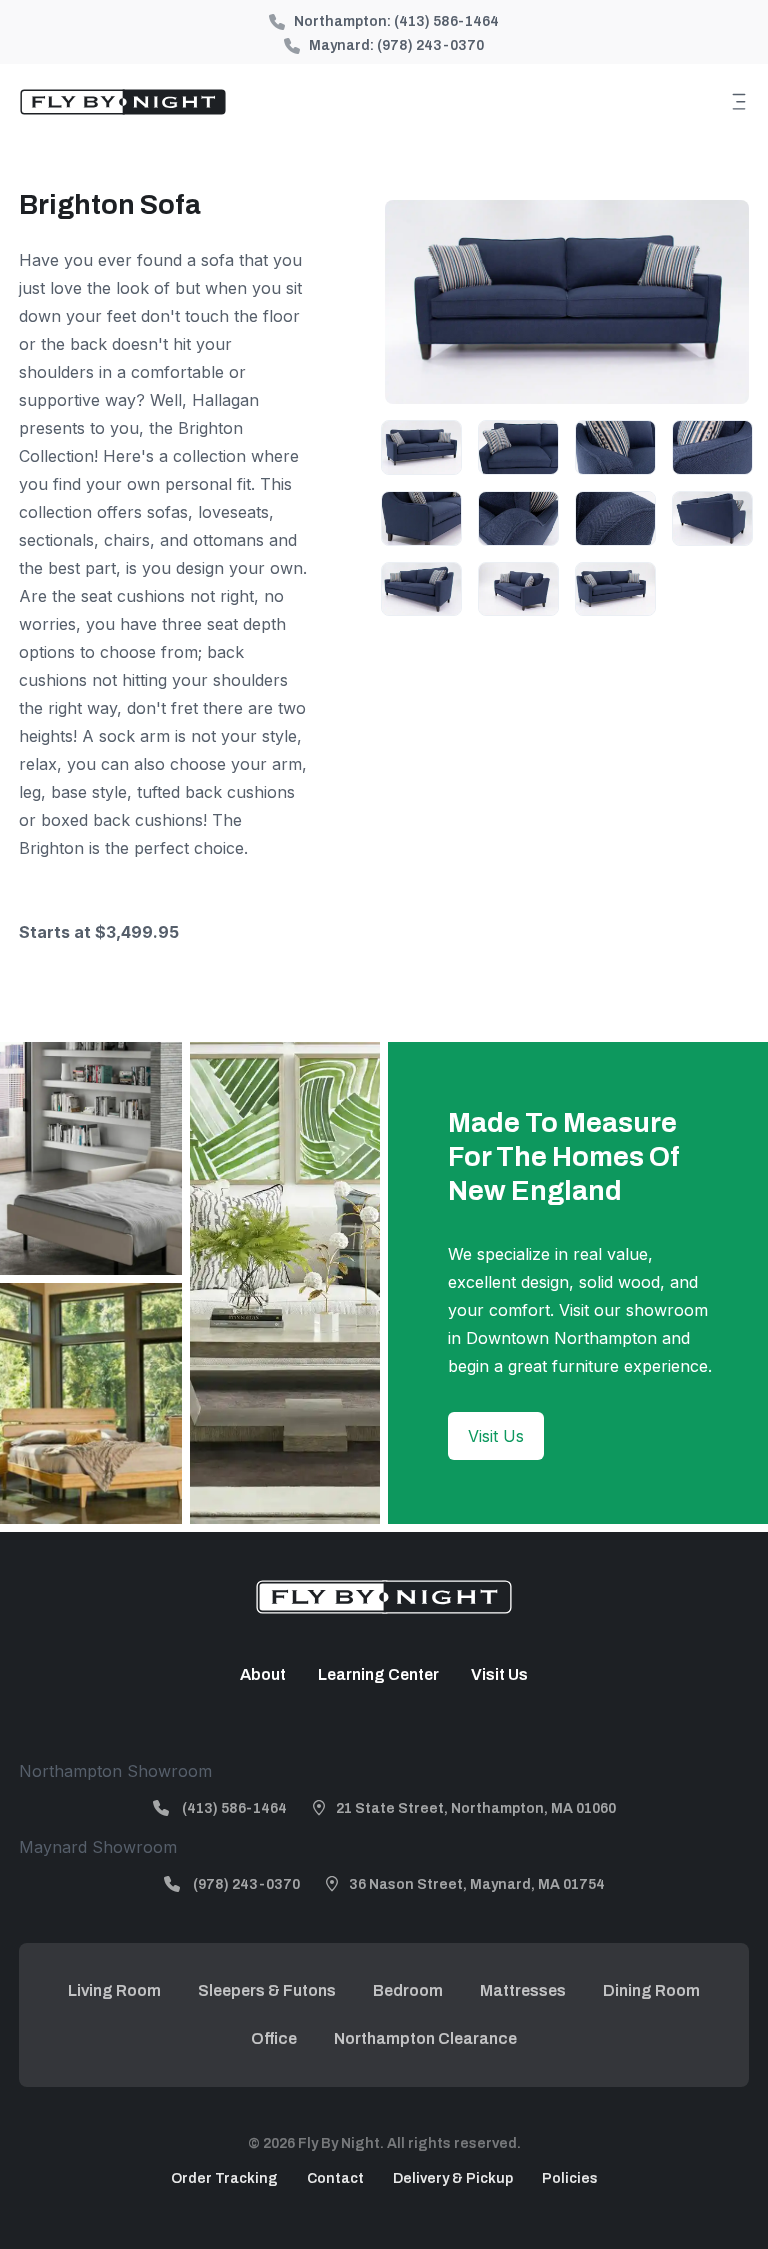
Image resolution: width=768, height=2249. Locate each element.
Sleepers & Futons (267, 1990)
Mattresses (523, 1990)
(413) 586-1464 (446, 21)
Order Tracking (224, 2178)
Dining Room (651, 1990)
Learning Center (378, 1674)
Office (274, 2038)
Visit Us (496, 1436)
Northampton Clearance (425, 2038)
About (263, 1674)
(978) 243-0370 (430, 45)
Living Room (114, 1990)
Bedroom (408, 1990)
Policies (570, 2178)
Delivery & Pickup (453, 2178)
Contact (335, 2178)
